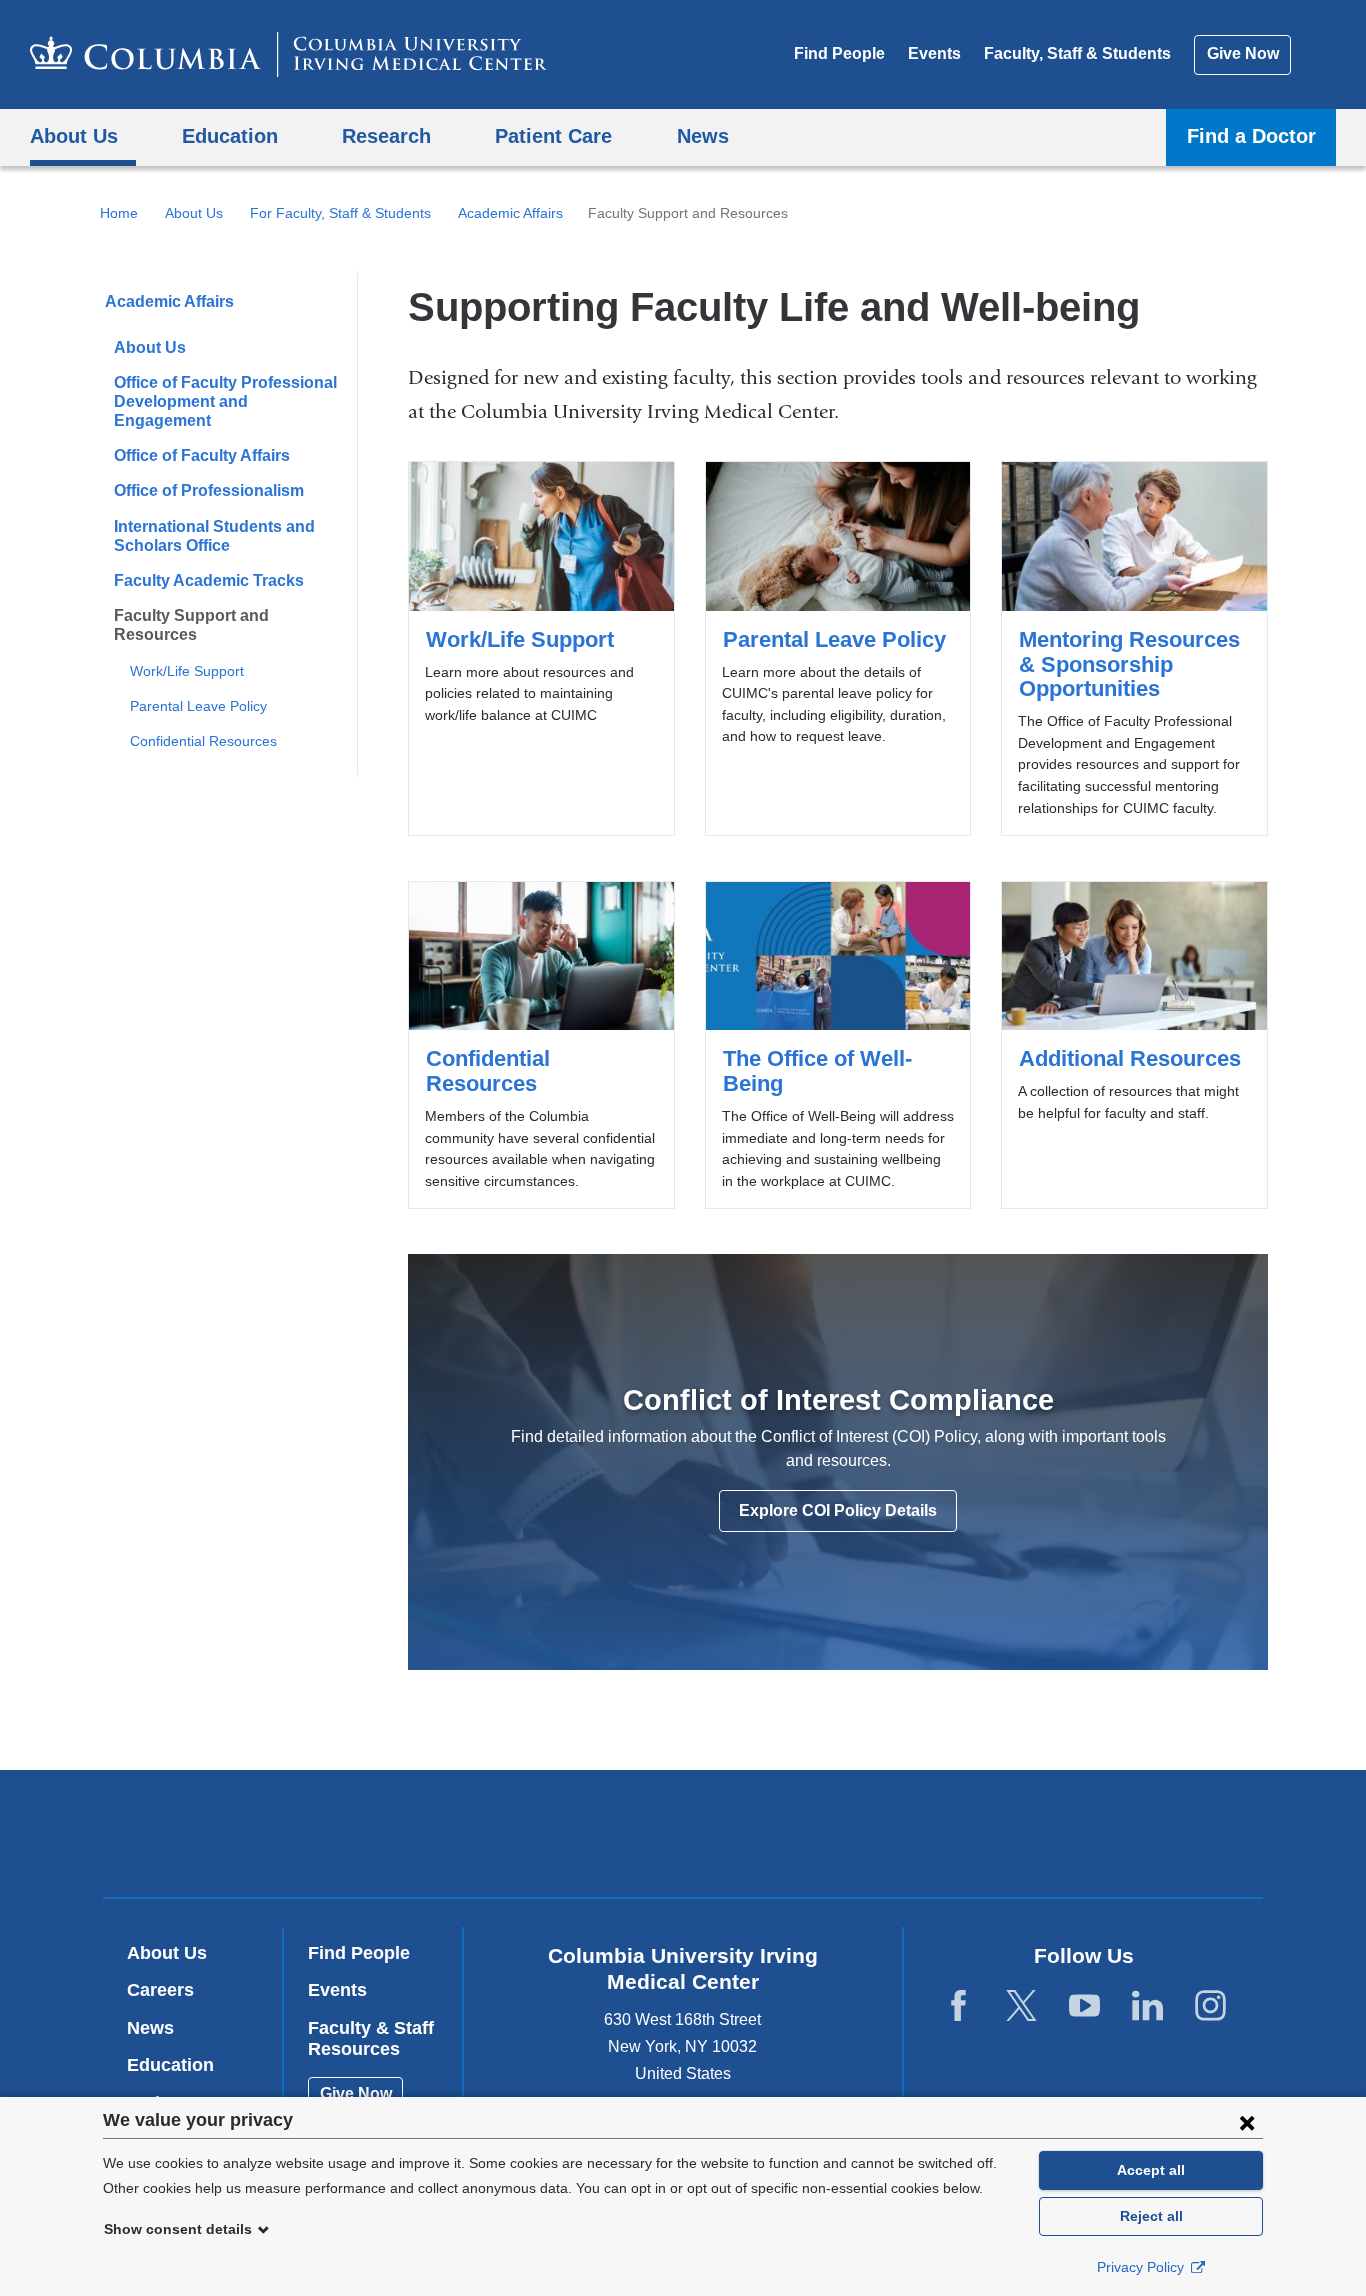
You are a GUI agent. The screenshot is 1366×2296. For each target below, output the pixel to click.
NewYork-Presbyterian (827, 1838)
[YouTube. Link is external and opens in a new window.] (1084, 2006)
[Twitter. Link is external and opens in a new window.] (1021, 2006)
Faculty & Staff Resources (371, 2039)
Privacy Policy (1142, 2267)
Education (170, 2065)
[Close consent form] (1247, 2122)
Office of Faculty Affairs (202, 455)
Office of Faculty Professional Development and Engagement (225, 401)
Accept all (1151, 2170)
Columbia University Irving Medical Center (555, 1832)
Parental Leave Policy (198, 706)
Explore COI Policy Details (838, 1510)
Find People (839, 53)
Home (119, 213)
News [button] (703, 135)
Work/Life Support (187, 671)
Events (934, 53)
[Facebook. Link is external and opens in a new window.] (958, 2006)
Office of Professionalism (209, 490)
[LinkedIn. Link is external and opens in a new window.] (1147, 2006)
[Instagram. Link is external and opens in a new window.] (1210, 2006)
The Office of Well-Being (838, 1045)
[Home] (288, 54)
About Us (194, 213)
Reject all (1151, 2216)
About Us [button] (74, 135)
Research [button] (386, 135)
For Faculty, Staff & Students (340, 213)
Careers (160, 1990)
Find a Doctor (1251, 135)
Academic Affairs (510, 213)
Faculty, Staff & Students (1077, 53)
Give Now (1243, 53)
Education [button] (230, 135)
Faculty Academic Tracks (209, 580)
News (150, 2028)
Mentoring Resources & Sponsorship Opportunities (1134, 648)
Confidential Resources (203, 741)
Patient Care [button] (553, 135)
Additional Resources (1134, 1045)
